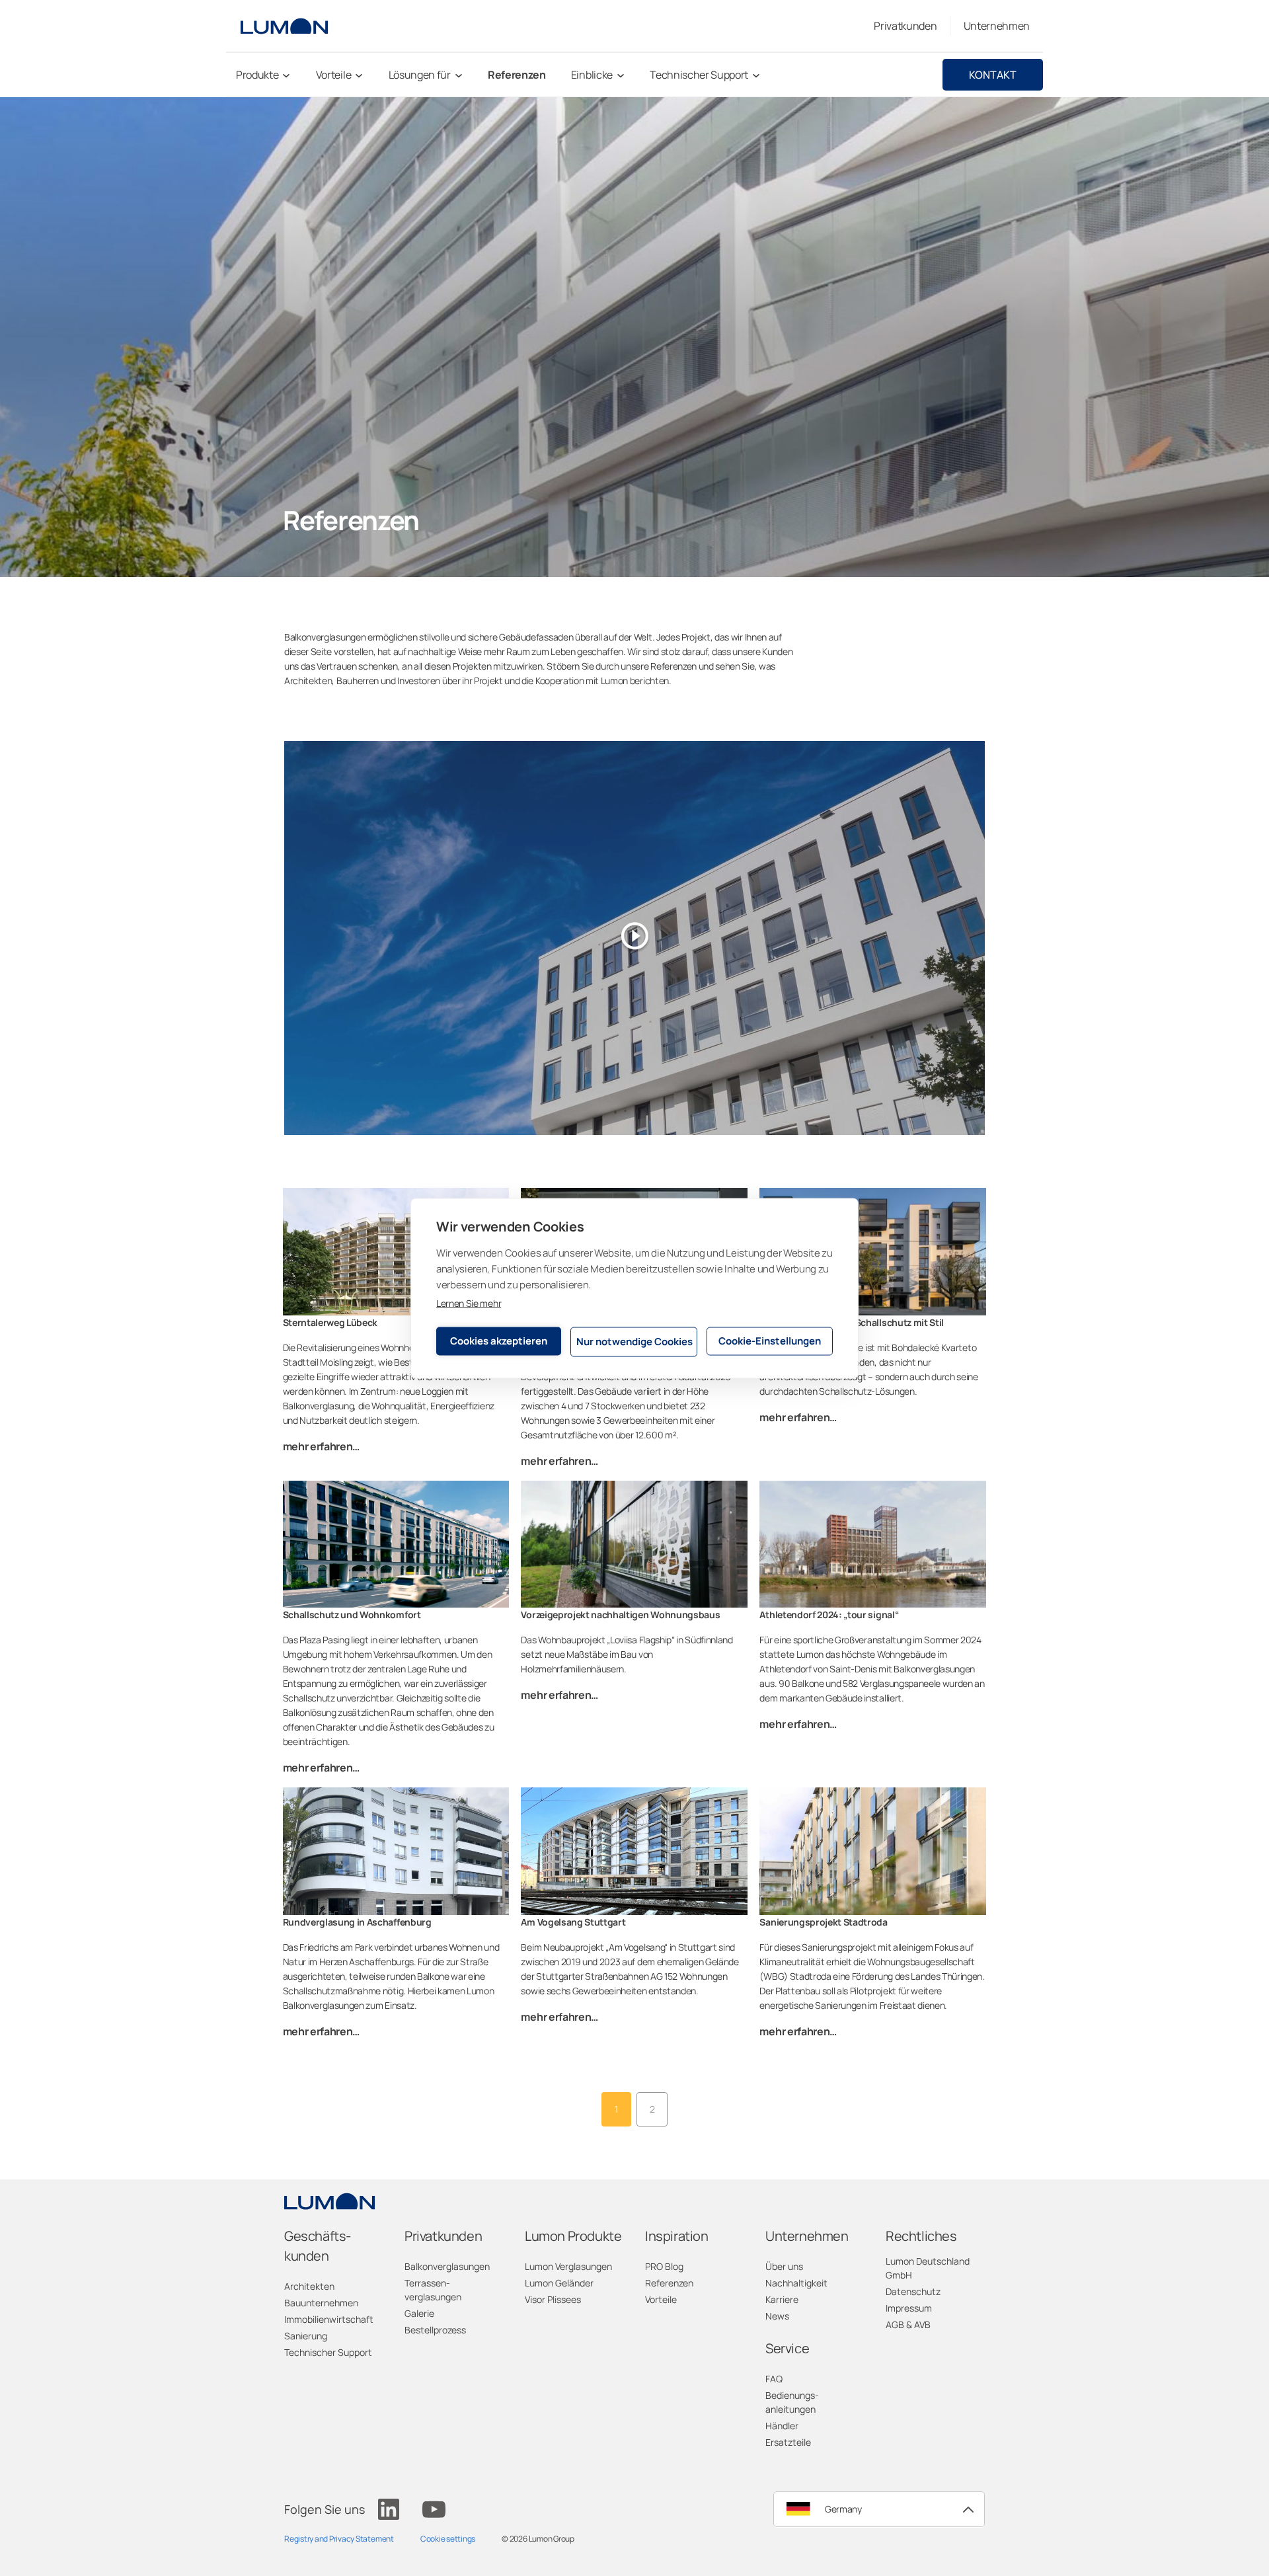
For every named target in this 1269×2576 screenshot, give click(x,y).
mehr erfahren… (322, 1446)
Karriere (782, 2299)
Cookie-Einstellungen (770, 1341)
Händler (782, 2426)
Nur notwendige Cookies (634, 1342)
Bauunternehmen (321, 2303)
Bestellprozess (435, 2330)
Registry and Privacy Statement (339, 2539)
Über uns (784, 2266)
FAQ (774, 2379)
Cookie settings (448, 2539)
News (777, 2316)
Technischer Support (328, 2352)
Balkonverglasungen (447, 2266)
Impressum (909, 2308)
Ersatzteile (788, 2442)
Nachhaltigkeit (796, 2283)
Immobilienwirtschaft (329, 2319)
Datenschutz (913, 2291)
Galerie (419, 2313)
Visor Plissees (553, 2299)
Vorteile (661, 2299)
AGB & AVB (908, 2324)
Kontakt (993, 75)
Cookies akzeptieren (499, 1341)
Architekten (309, 2286)
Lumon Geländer (559, 2283)
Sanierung (306, 2336)
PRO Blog (664, 2266)
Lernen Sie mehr (469, 1303)
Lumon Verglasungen (568, 2266)
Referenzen (669, 2283)
